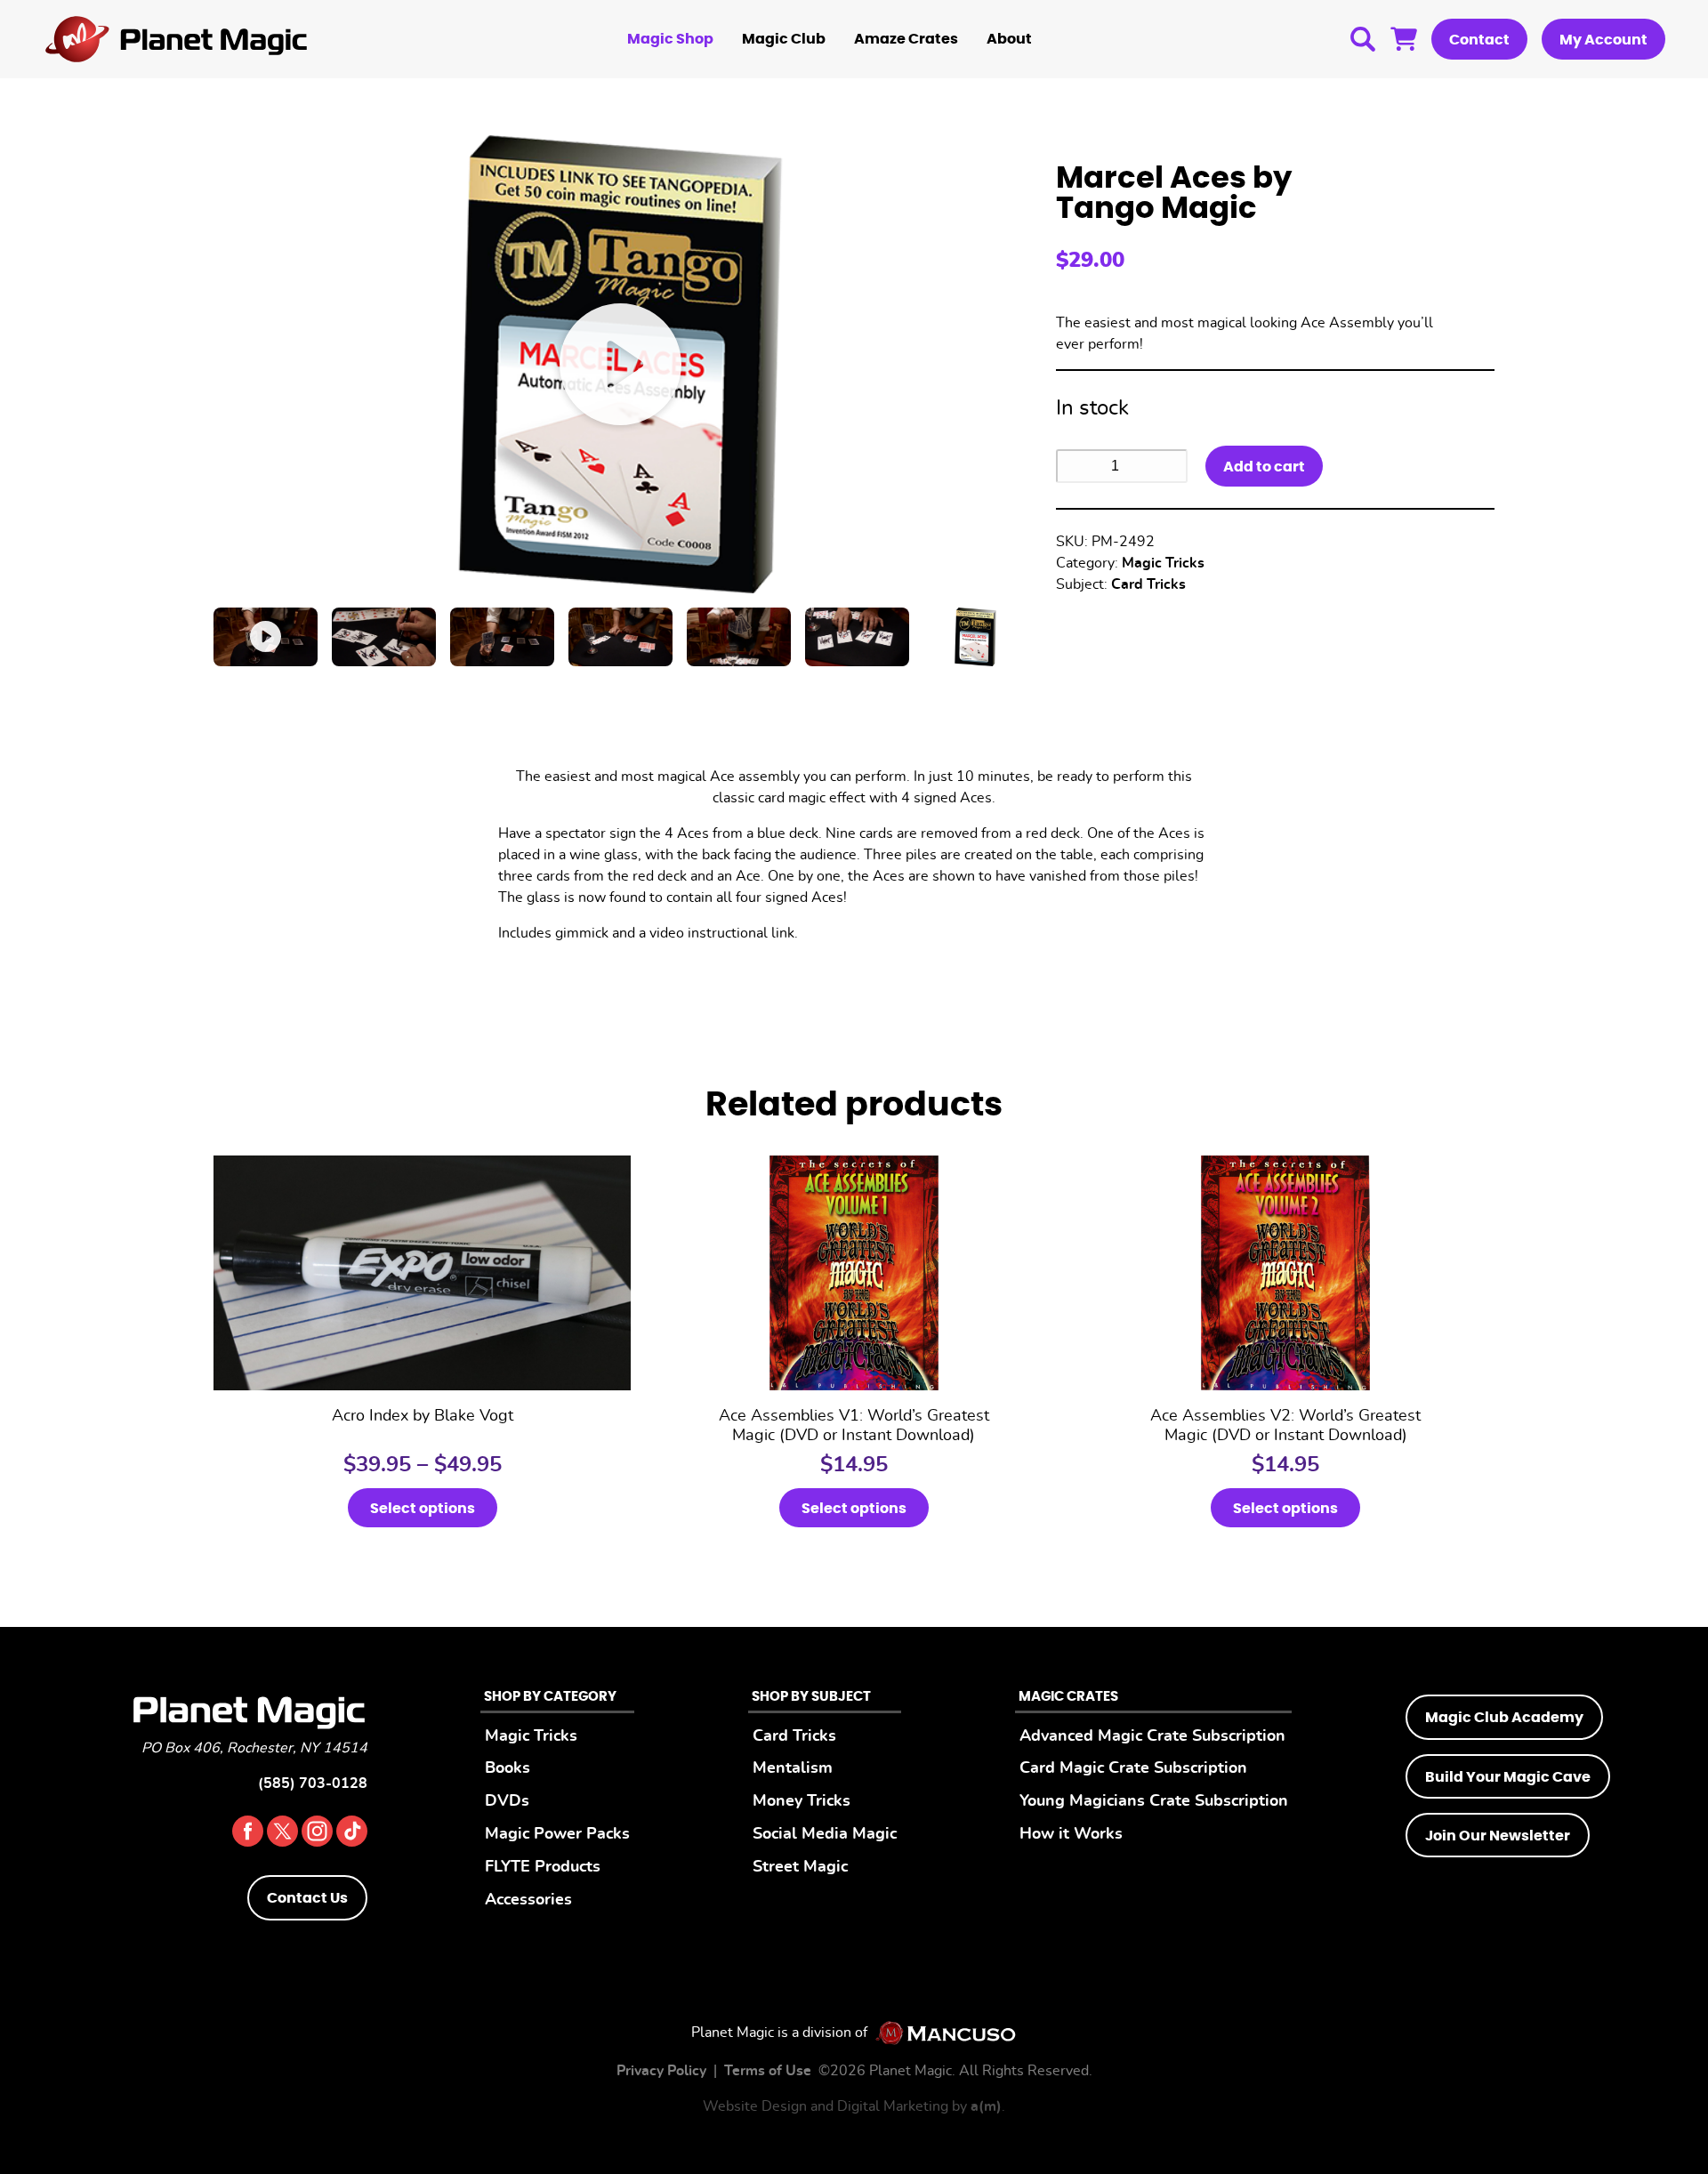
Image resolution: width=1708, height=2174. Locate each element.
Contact (1479, 40)
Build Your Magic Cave (1508, 1777)
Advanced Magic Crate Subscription (1152, 1736)
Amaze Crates (906, 39)
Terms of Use (768, 2071)
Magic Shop (670, 39)
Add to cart (1264, 467)
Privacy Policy (661, 2071)
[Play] (266, 637)
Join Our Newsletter (1498, 1836)
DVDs (507, 1801)
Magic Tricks (1163, 563)
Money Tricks (802, 1801)
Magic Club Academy (1504, 1718)
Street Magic (800, 1867)
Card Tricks (1148, 584)
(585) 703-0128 (313, 1783)
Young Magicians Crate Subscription (1154, 1801)
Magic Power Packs (557, 1834)
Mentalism (793, 1768)
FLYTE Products (543, 1867)
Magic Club (784, 39)
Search (1363, 39)
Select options (423, 1509)
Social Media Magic (825, 1834)
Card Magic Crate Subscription (1133, 1768)
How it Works (1071, 1834)
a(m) (986, 2106)
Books (508, 1768)
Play (620, 364)
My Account (1603, 40)
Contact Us (307, 1898)
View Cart (1404, 39)
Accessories (528, 1900)
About (1009, 39)
